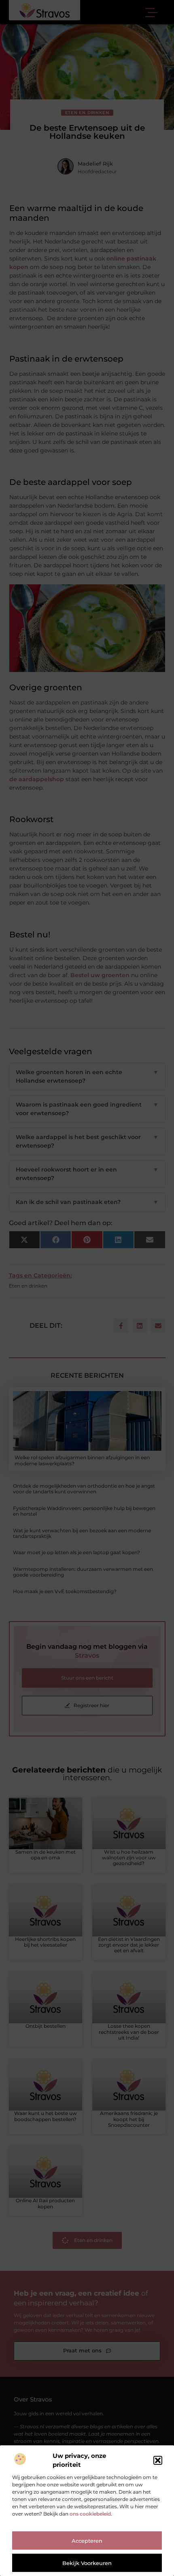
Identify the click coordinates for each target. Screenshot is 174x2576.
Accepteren (87, 2541)
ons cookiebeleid (90, 2514)
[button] (158, 2460)
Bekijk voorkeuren (87, 2563)
